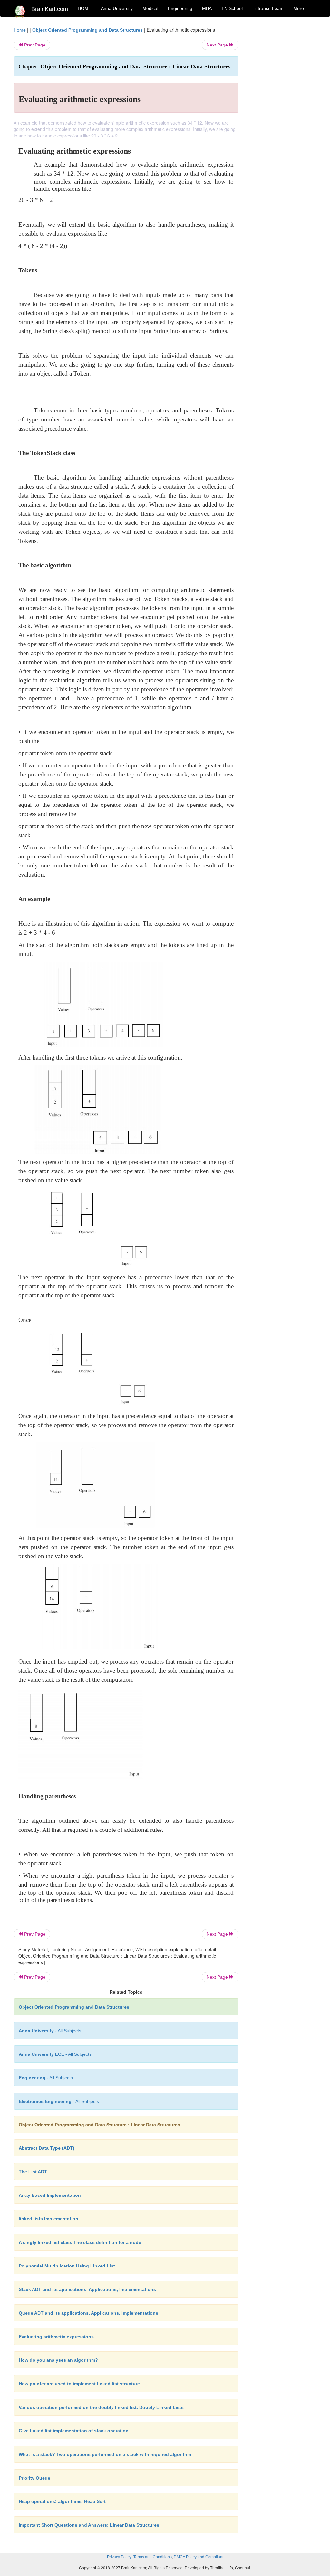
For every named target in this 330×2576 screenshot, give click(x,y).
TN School (232, 8)
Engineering (180, 8)
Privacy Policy (119, 2557)
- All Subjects (50, 2031)
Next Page (218, 45)
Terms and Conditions (153, 2557)
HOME (84, 8)
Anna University (117, 8)
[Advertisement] (282, 123)
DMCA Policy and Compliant (199, 2557)
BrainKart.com (50, 9)
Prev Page (34, 45)
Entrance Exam (268, 8)
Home (20, 30)
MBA (207, 8)
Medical (150, 8)
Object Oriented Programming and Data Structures (87, 30)
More (299, 8)
